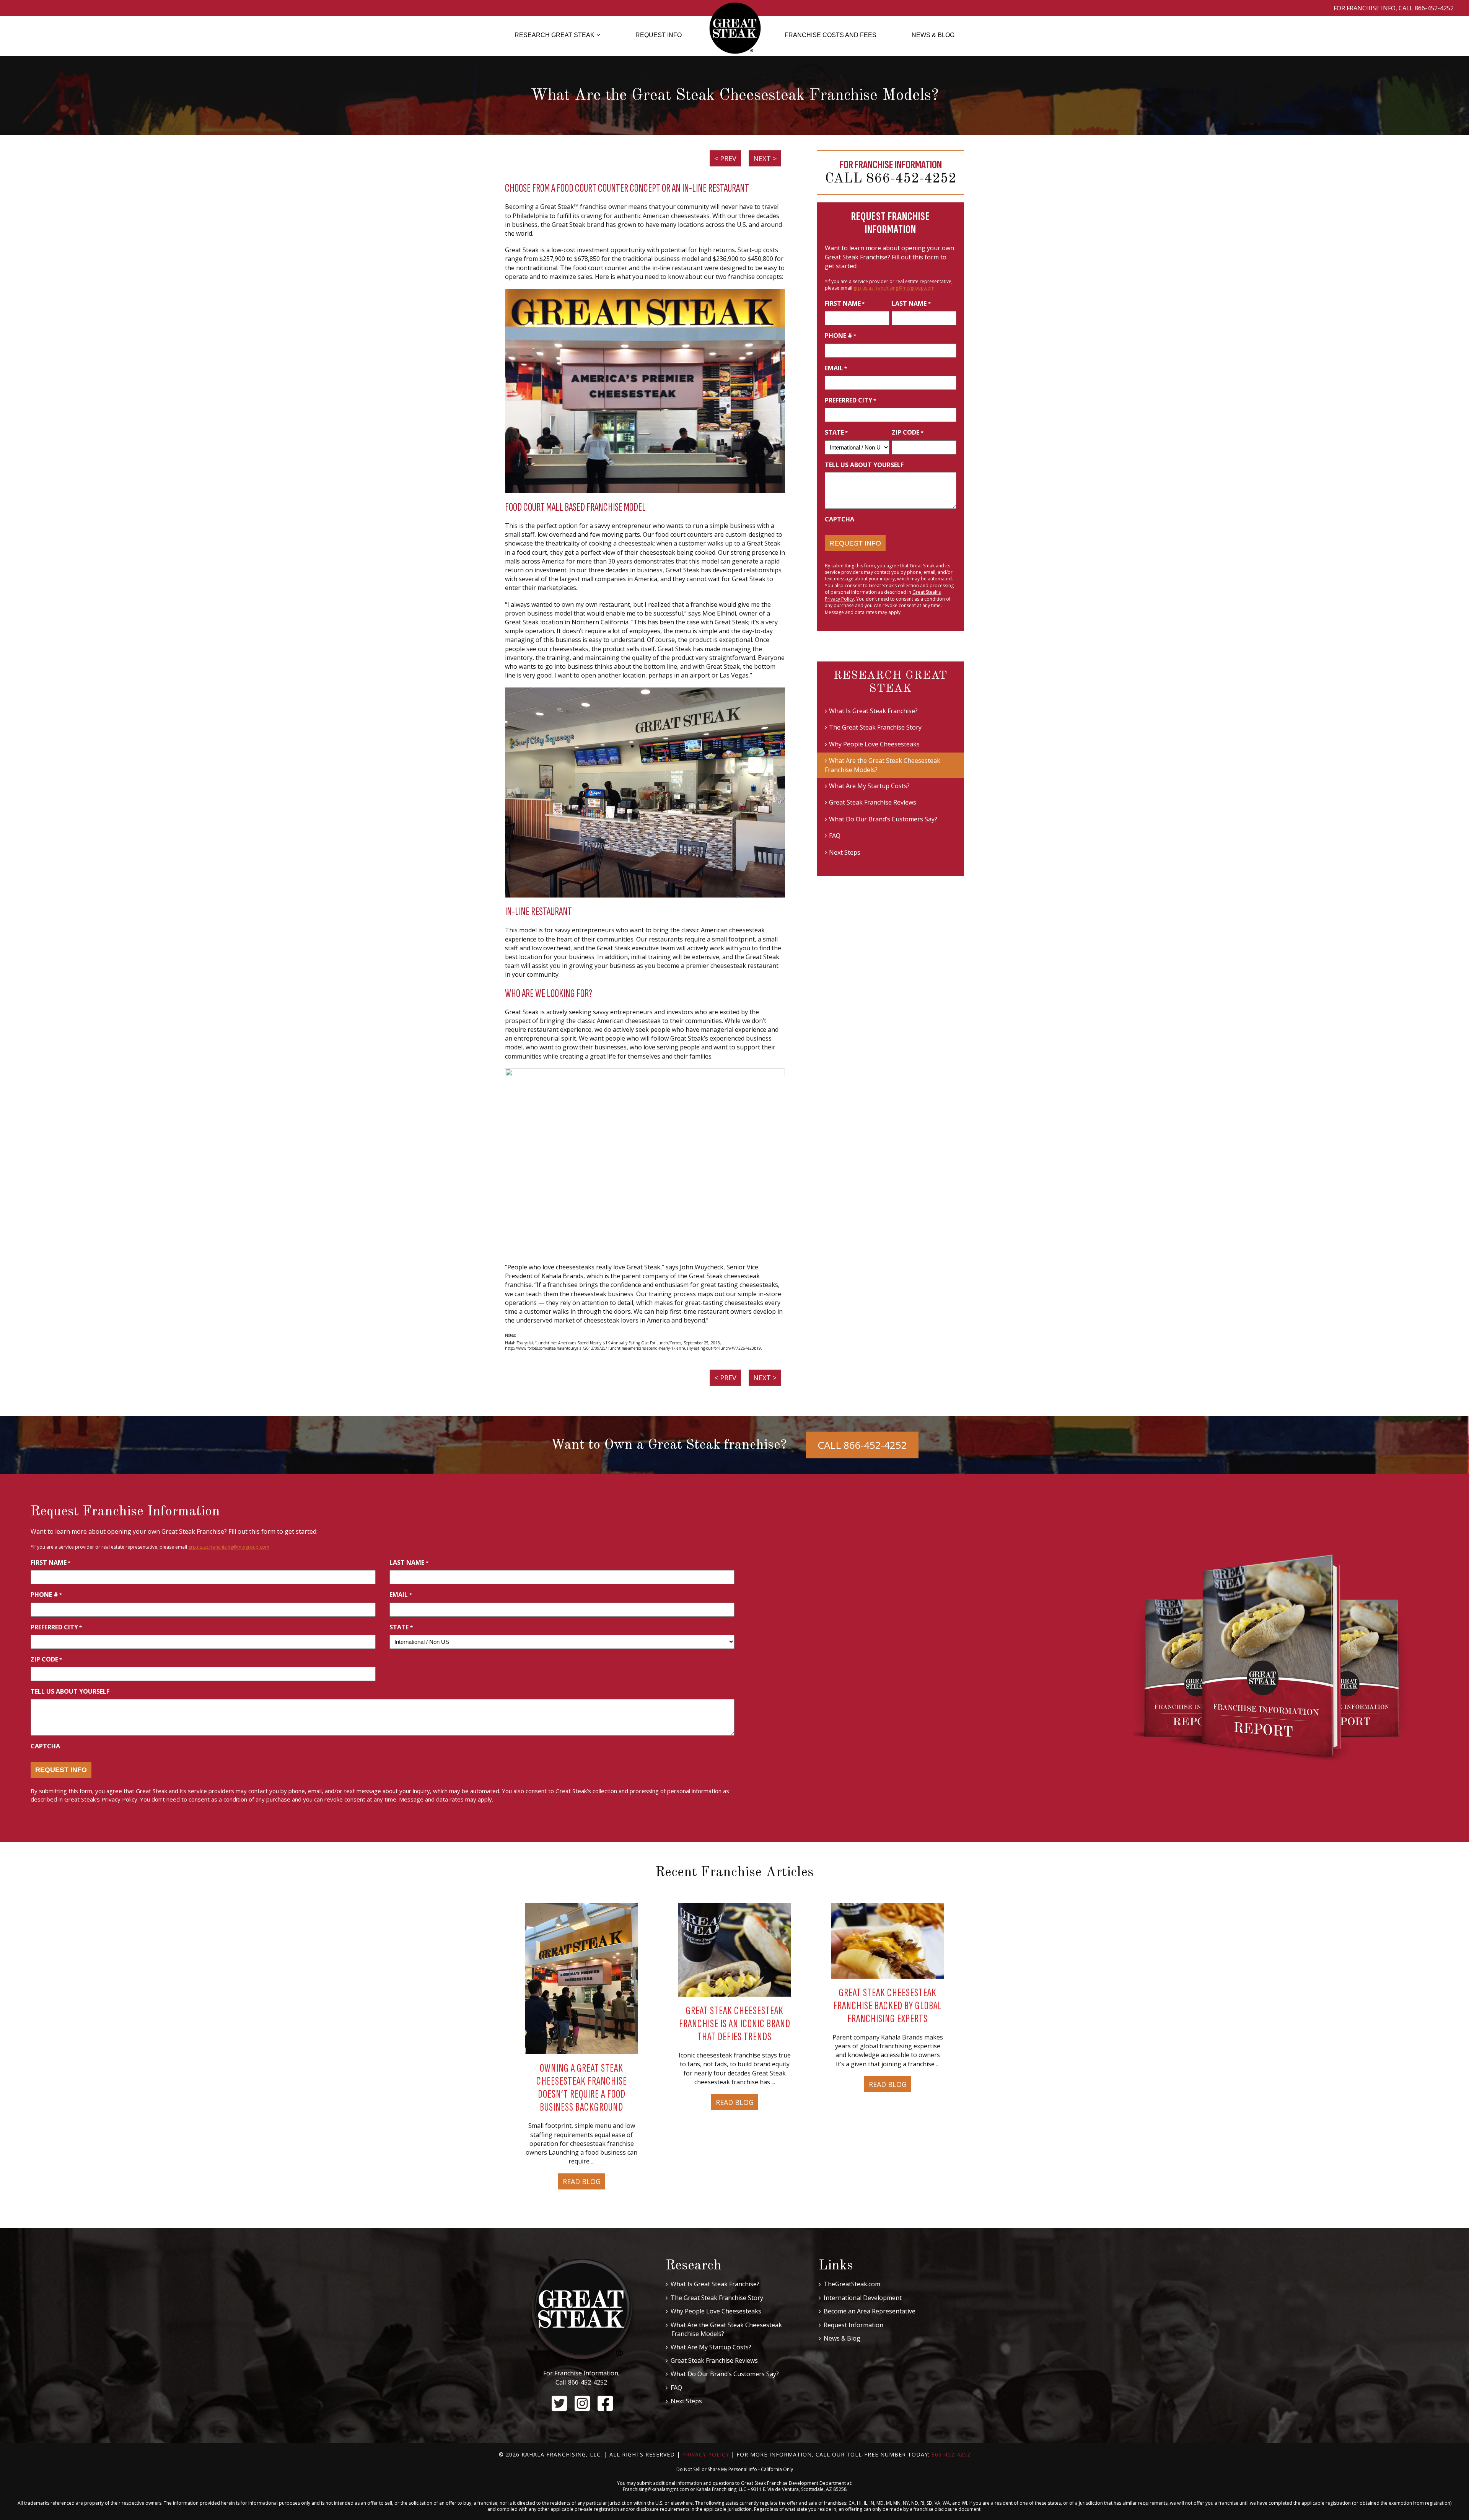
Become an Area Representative (870, 2311)
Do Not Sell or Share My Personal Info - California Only (735, 2469)
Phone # (840, 336)
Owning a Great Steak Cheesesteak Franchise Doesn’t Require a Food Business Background (582, 2088)
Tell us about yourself (864, 465)
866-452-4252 (588, 2382)
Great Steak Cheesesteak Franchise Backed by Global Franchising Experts (888, 2006)
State (836, 432)
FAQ (835, 836)
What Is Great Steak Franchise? (873, 711)
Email (836, 368)
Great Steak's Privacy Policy (101, 1799)
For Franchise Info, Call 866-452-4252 (1394, 8)
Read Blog (582, 2181)
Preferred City (850, 400)
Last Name (911, 303)
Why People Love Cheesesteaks (874, 744)
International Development (863, 2298)
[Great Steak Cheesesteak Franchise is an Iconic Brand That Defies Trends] (734, 1949)
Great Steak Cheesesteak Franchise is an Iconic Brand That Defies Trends (735, 2024)
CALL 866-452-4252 (862, 1445)
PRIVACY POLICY (706, 2454)
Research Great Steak (555, 35)
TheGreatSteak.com (852, 2284)
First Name (845, 303)
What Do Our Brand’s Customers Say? (883, 819)
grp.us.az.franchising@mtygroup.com (894, 288)
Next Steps (845, 852)
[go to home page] (582, 2313)
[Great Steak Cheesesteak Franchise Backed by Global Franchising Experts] (888, 1940)
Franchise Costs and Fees (831, 35)
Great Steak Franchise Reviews (873, 802)
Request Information (853, 2325)
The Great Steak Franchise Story (875, 727)
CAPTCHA (840, 519)
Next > (765, 158)
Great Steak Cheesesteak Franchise (735, 28)
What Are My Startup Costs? (869, 786)
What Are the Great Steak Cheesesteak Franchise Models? (883, 765)
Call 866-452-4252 (891, 179)
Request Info (659, 35)
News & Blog (933, 35)
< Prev (725, 158)
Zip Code (907, 432)
